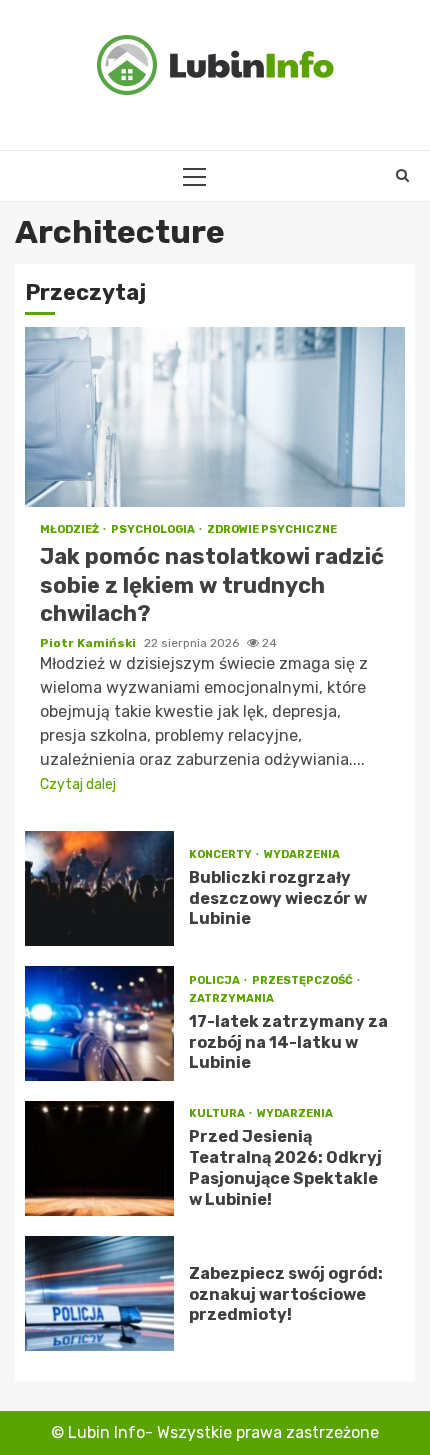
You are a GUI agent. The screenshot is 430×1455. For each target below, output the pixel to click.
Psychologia (154, 529)
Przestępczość (303, 980)
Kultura (218, 1113)
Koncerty (221, 854)
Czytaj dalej (78, 784)
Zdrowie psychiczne (272, 529)
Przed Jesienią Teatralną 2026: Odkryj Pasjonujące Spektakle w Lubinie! (99, 1158)
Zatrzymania (231, 998)
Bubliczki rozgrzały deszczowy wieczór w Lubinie (99, 888)
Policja (215, 980)
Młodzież (70, 529)
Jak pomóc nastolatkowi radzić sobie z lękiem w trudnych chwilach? (215, 417)
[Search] (402, 176)
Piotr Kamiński (89, 643)
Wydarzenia (302, 854)
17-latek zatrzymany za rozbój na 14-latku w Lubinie (99, 1023)
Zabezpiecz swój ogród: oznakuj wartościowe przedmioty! (99, 1293)
